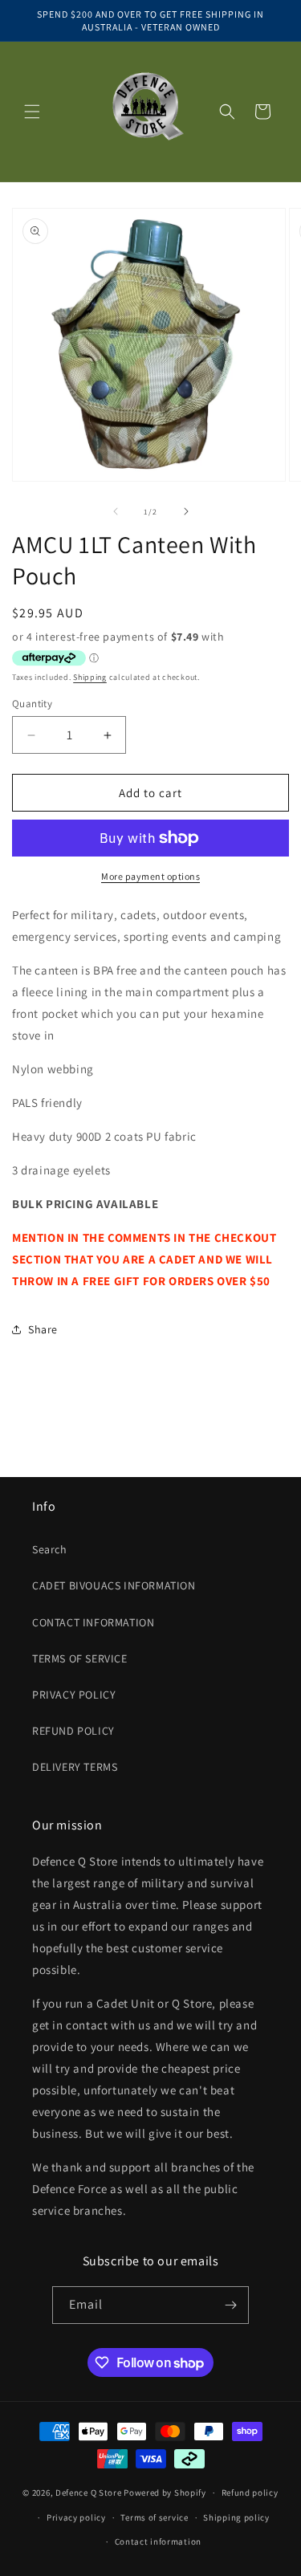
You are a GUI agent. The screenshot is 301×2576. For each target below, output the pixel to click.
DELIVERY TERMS (75, 1767)
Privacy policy (76, 2517)
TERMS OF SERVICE (80, 1658)
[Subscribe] (230, 2305)
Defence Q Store (89, 2493)
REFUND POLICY (73, 1731)
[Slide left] (116, 511)
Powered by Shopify (165, 2493)
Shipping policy (236, 2517)
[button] (32, 112)
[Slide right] (186, 511)
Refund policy (250, 2493)
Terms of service (154, 2517)
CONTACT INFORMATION (93, 1622)
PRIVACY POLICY (74, 1695)
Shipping (90, 677)
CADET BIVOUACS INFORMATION (114, 1585)
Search (50, 1549)
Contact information (158, 2541)
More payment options (150, 876)
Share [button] (43, 1329)
